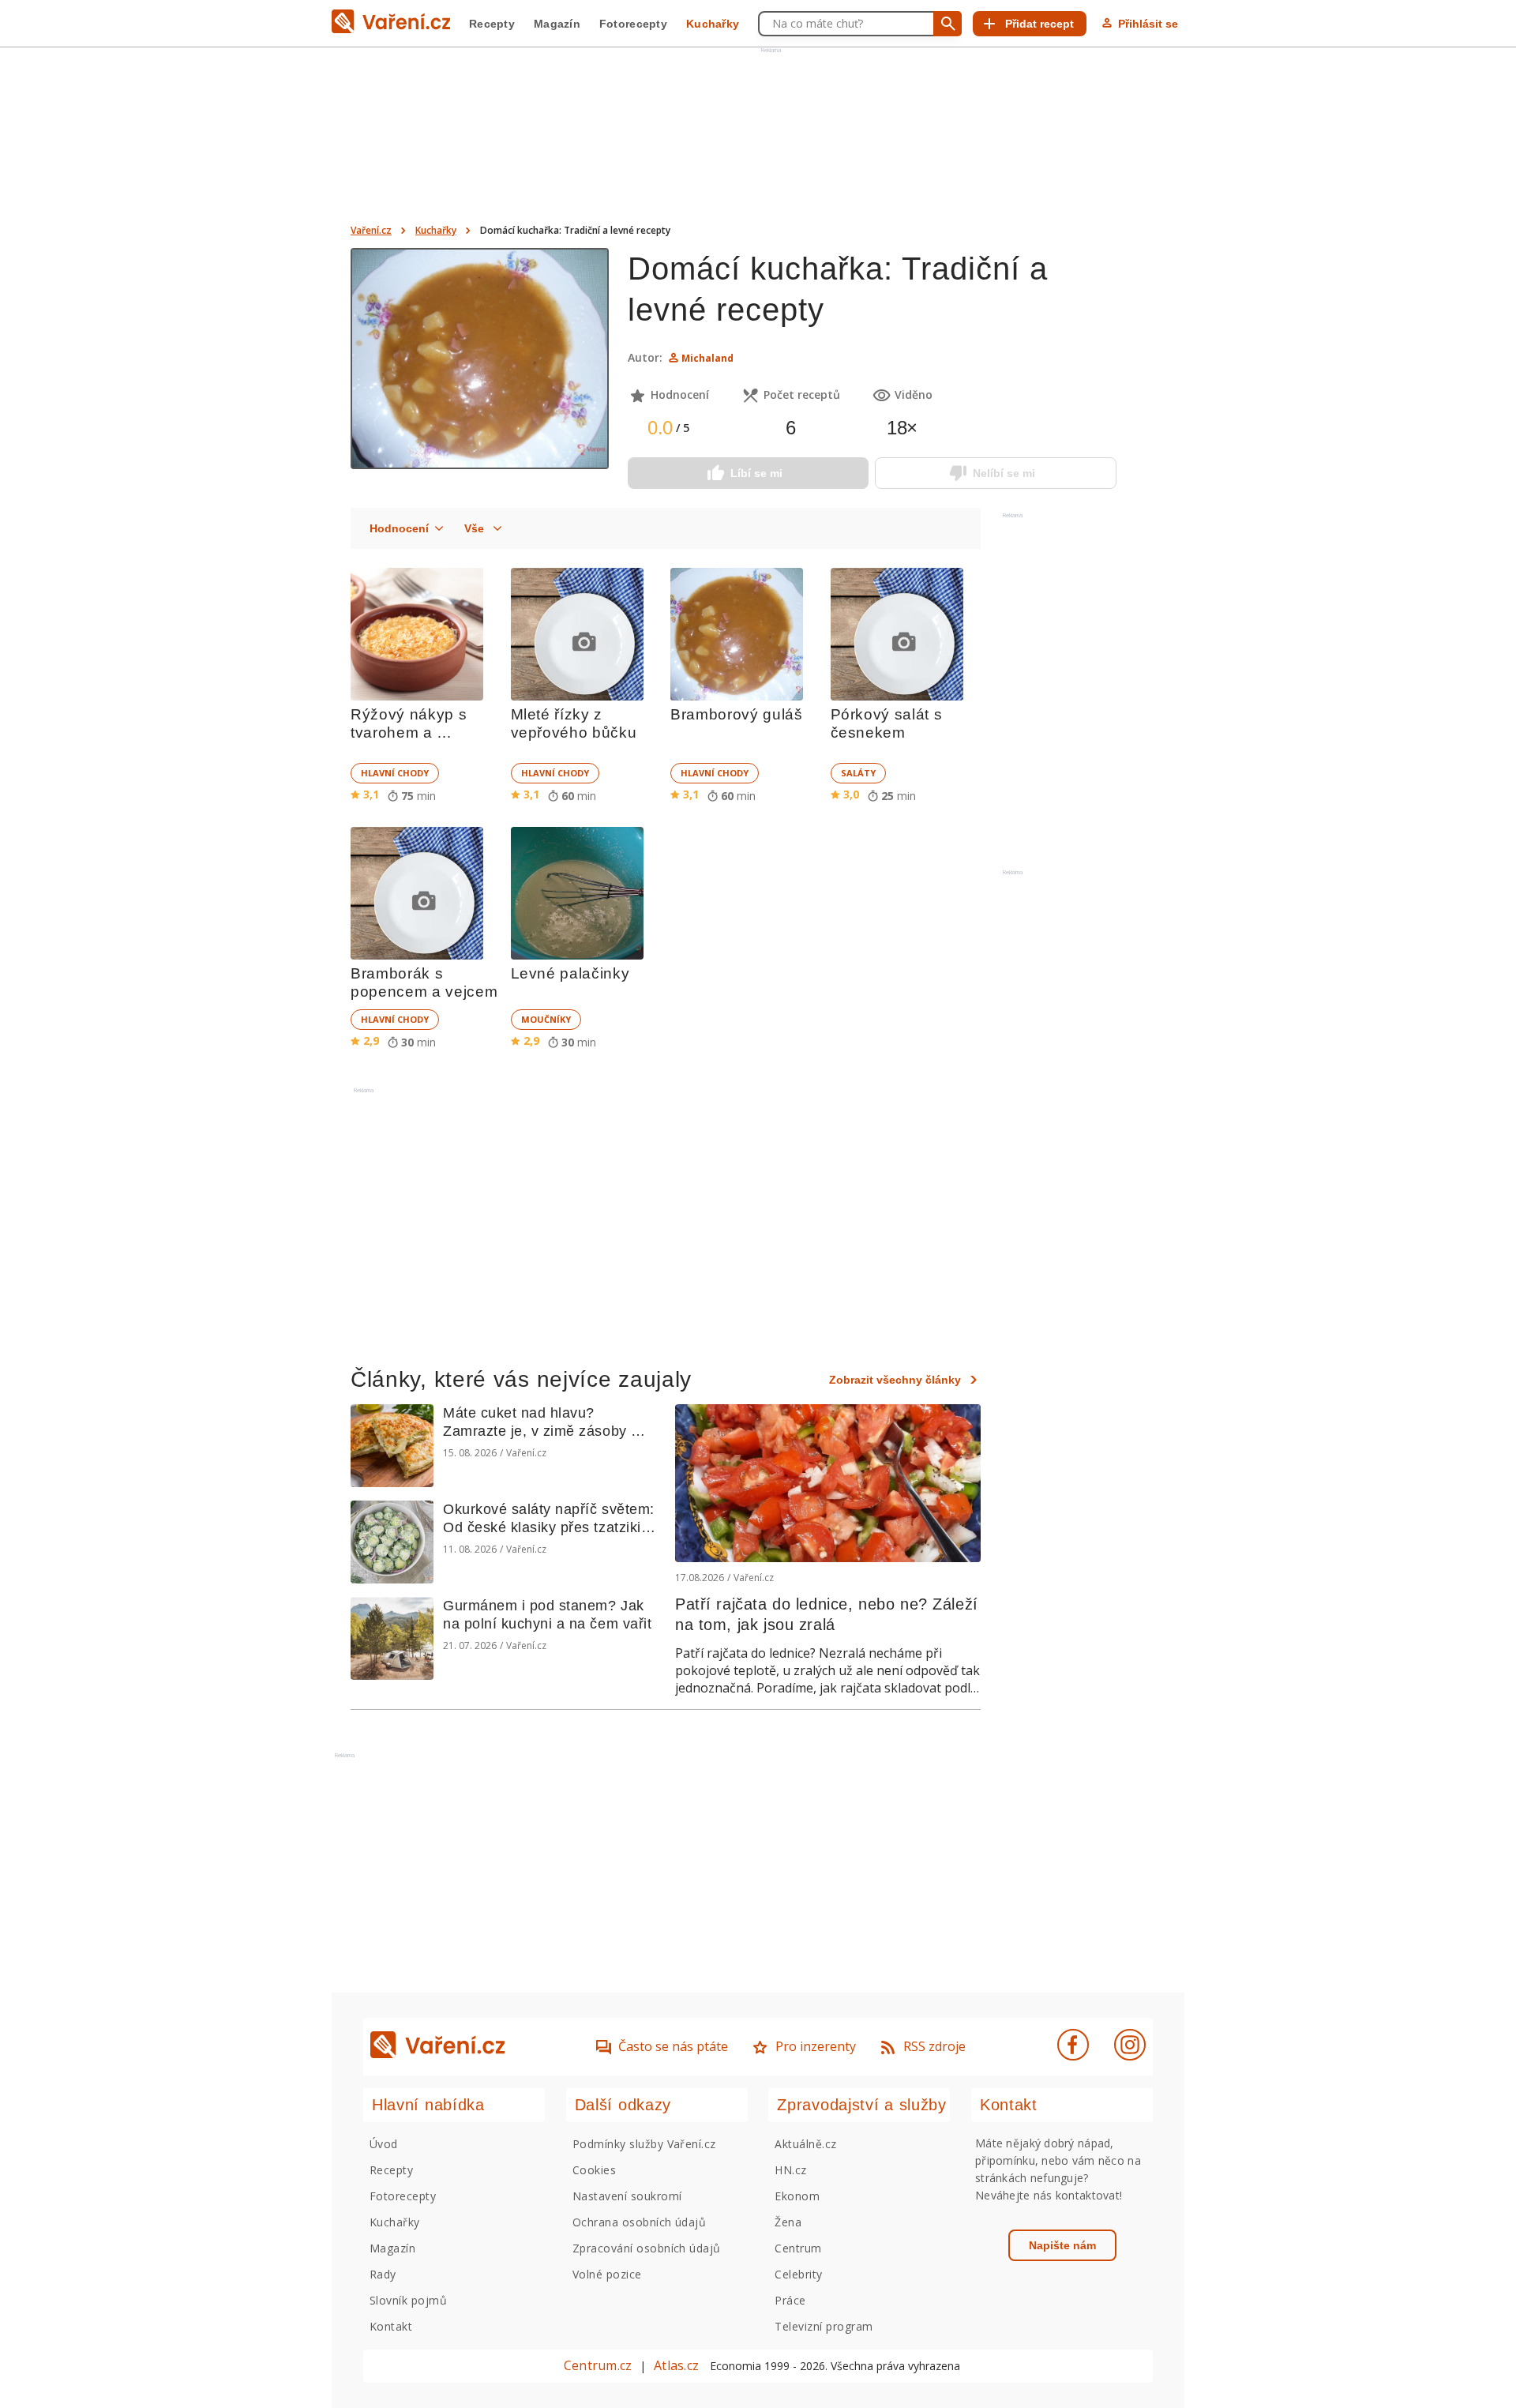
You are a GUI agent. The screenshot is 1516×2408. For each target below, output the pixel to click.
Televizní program (824, 2326)
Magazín (557, 24)
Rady (383, 2274)
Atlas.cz (676, 2365)
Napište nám (1062, 2245)
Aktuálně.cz (805, 2144)
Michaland (707, 358)
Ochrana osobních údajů (640, 2222)
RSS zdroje (934, 2046)
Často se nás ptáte (673, 2046)
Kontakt (391, 2326)
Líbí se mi (756, 473)
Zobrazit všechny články (895, 1380)
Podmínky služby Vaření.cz (644, 2144)
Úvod (384, 2144)
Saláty (858, 773)
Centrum (798, 2248)
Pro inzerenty (816, 2046)
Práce (790, 2300)
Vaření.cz (371, 230)
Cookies (594, 2170)
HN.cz (790, 2170)
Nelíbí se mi (1004, 473)
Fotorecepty (633, 24)
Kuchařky (713, 24)
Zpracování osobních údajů (647, 2248)
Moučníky (546, 1019)
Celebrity (798, 2274)
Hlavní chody (395, 773)
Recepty (492, 24)
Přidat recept (1039, 24)
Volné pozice (607, 2274)
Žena (788, 2222)
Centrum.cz (598, 2365)
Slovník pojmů (408, 2300)
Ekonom (797, 2196)
